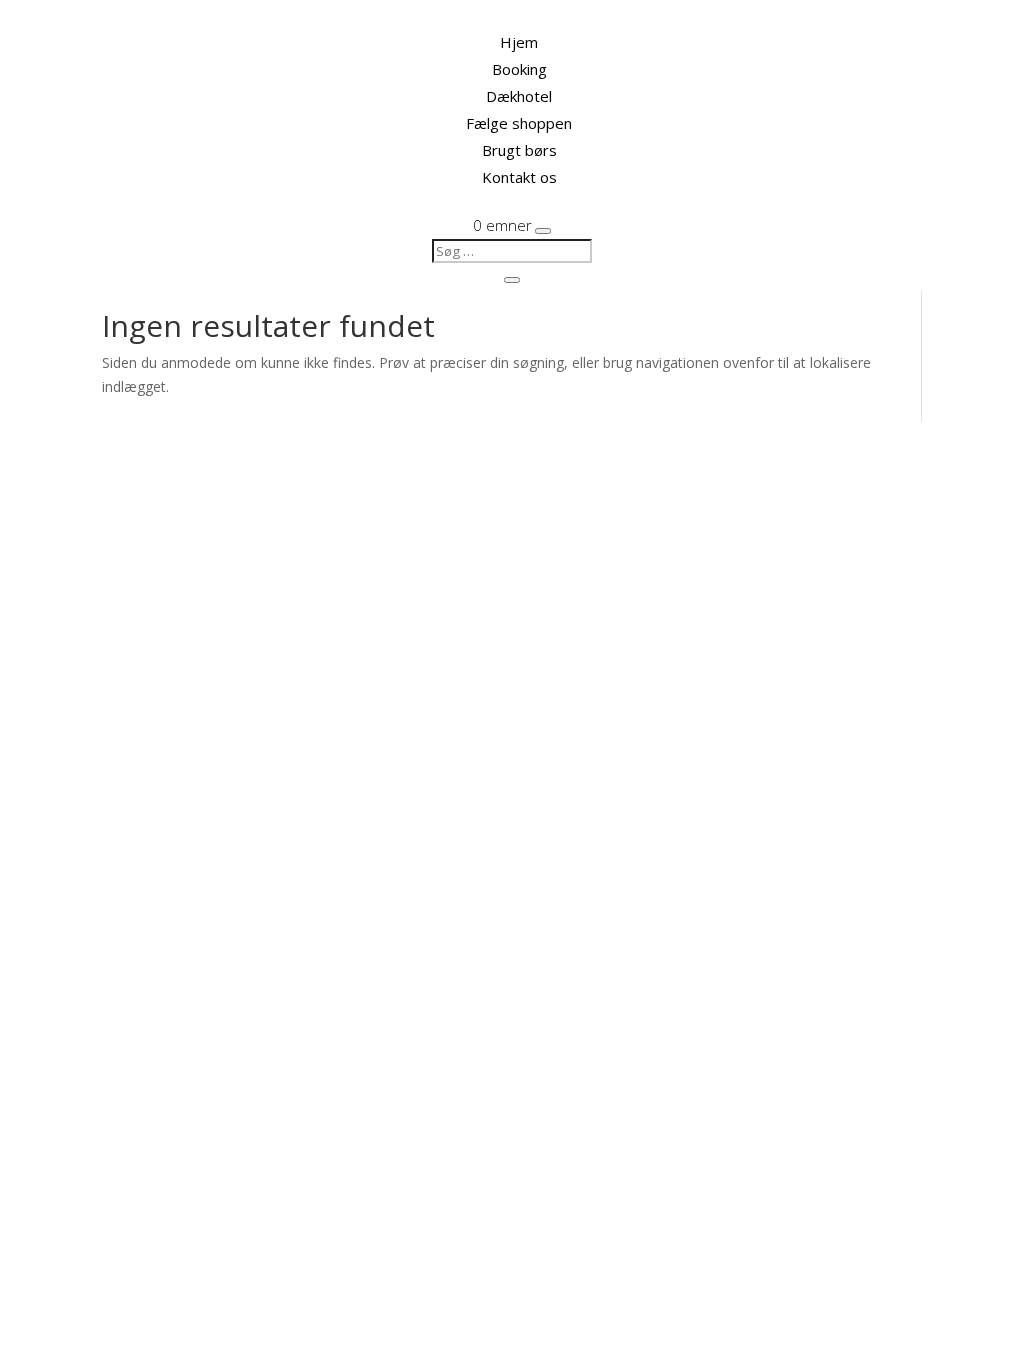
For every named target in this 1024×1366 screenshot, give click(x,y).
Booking (519, 69)
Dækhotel (519, 96)
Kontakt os (519, 177)
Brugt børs (519, 150)
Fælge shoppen (519, 123)
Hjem (519, 42)
